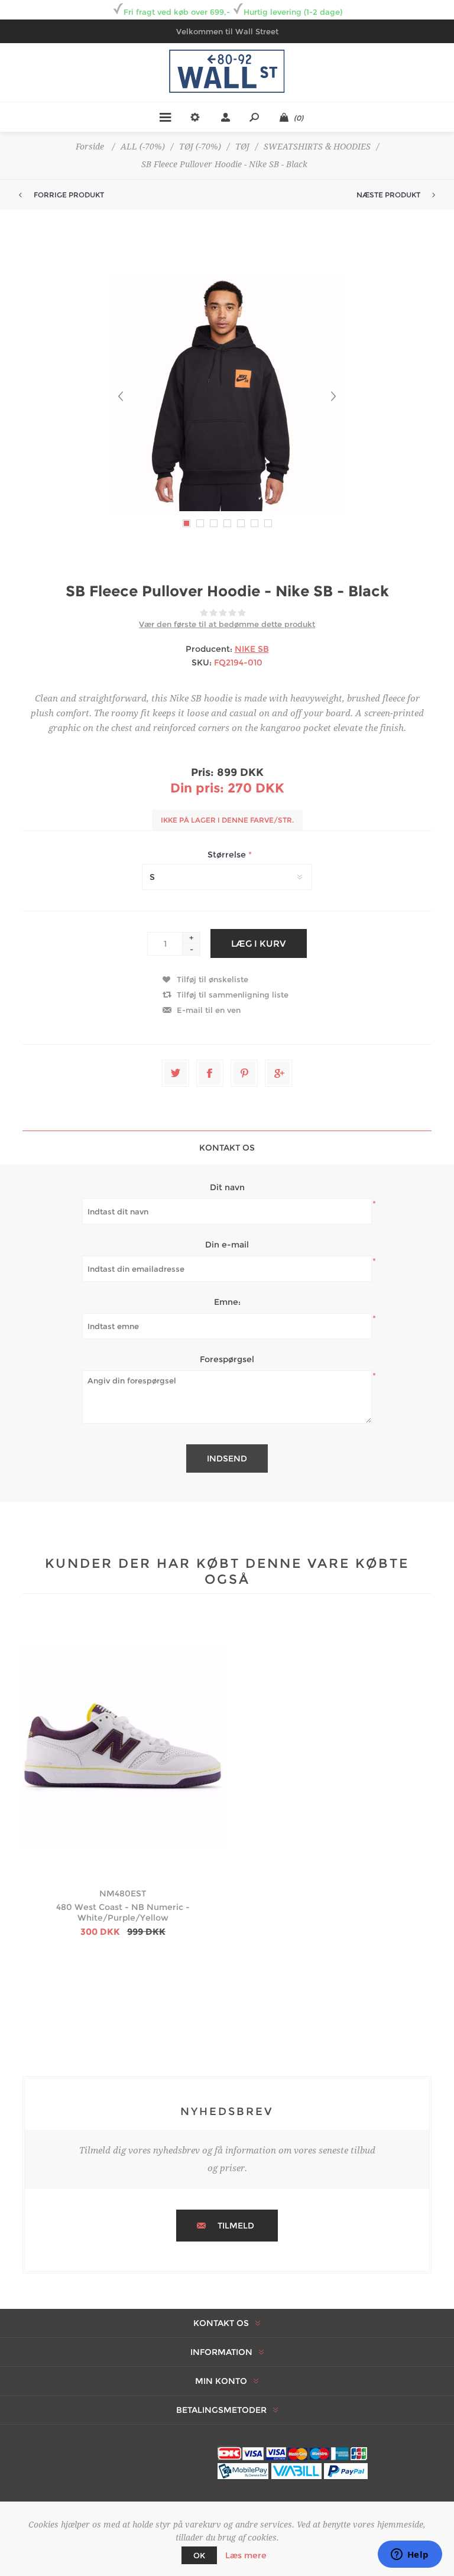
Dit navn (227, 1187)
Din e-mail (227, 1245)
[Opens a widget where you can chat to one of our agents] (410, 2555)
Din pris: (197, 788)
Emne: (227, 1302)
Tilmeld (236, 2226)
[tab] (227, 1147)
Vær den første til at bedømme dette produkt (227, 624)
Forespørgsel (227, 1359)
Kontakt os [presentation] (227, 1148)
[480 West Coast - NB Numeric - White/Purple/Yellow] (123, 1748)
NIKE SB (252, 649)
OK (199, 2555)
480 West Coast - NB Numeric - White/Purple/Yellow (123, 1912)
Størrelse (228, 855)
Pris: (202, 772)
